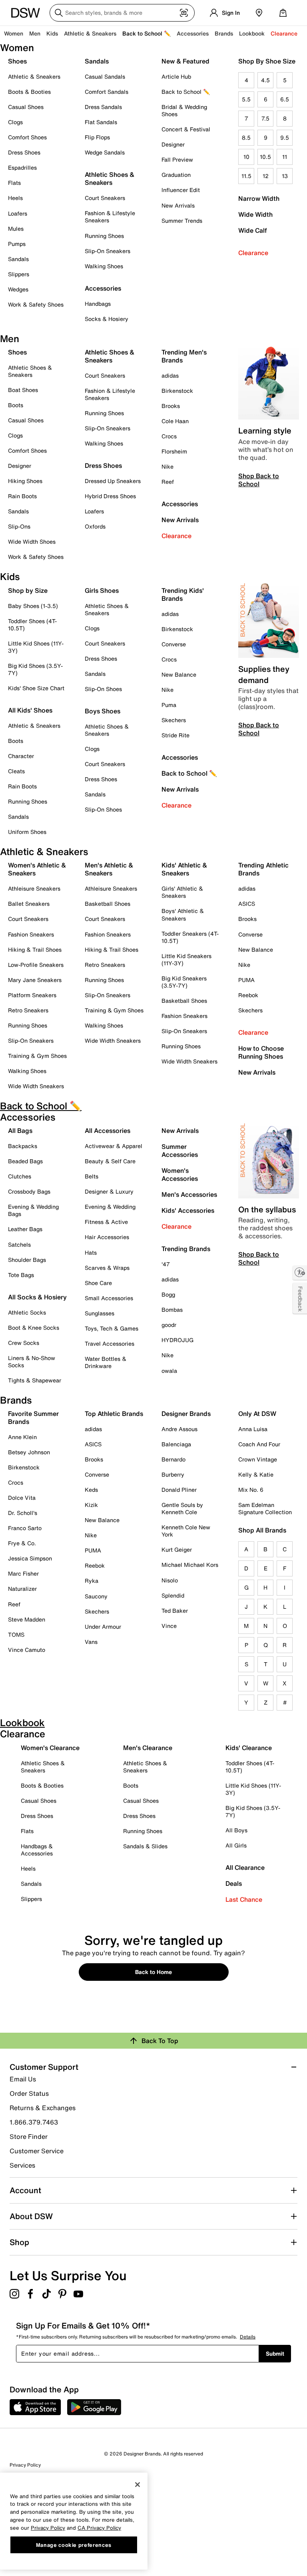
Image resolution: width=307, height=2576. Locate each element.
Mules (16, 229)
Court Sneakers (105, 198)
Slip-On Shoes (103, 689)
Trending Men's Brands (184, 356)
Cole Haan (175, 421)
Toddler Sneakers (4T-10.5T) (190, 937)
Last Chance (244, 1899)
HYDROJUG (177, 1340)
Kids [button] (52, 33)
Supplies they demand (264, 674)
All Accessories (108, 1131)
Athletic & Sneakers (34, 76)
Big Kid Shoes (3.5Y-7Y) (35, 669)
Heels (15, 198)
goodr (169, 1325)
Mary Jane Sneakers (35, 980)
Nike (167, 466)
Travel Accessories (110, 1343)
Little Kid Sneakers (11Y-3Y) (186, 959)
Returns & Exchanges (43, 2108)
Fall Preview (177, 159)
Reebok (248, 995)
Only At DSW (257, 1414)
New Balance (179, 674)
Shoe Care (98, 1283)
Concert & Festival (186, 129)
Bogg (168, 1294)
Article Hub (176, 76)
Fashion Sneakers (31, 934)
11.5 (246, 176)
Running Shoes (104, 236)
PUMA (246, 980)
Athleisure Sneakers (34, 888)
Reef (168, 482)
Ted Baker (175, 1611)
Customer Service (37, 2151)
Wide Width (255, 214)
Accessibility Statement (36, 2521)
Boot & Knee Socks (34, 1328)
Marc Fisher (23, 1573)
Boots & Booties (29, 92)
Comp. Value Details (32, 2532)
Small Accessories (109, 1298)
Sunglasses (100, 1313)
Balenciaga (176, 1444)
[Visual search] (184, 13)
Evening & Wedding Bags (33, 1210)
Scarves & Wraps (107, 1268)
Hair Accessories (107, 1237)
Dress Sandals (103, 107)
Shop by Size (28, 590)
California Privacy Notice (37, 2476)
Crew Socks (24, 1343)
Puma (169, 705)
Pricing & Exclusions (33, 2543)
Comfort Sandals (107, 92)
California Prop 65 (30, 2554)
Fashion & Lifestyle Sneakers (110, 217)
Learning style (265, 431)
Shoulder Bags (27, 1260)
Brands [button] (224, 33)
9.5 (285, 138)
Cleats (16, 771)
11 (285, 157)
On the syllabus (267, 1209)
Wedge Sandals (105, 152)
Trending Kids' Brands (183, 594)
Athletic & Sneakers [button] (90, 33)
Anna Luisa (253, 1429)
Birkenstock (177, 391)
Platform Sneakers (32, 995)
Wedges (18, 289)
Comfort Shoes (27, 137)
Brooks (171, 406)
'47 (166, 1264)
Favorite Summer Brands (33, 1418)
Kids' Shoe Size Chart (36, 688)
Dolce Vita (22, 1498)
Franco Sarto (25, 1528)
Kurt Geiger (177, 1549)
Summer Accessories (180, 1150)
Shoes (17, 61)
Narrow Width (259, 198)
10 (246, 157)
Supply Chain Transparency (40, 2498)
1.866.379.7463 (34, 2122)
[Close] (138, 2485)
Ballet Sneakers (29, 904)
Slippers (19, 274)
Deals (234, 1883)
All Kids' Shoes (30, 710)
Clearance (253, 253)
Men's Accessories (189, 1194)
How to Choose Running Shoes (261, 1052)
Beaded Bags (25, 1161)
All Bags (20, 1131)
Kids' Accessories (188, 1210)
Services (22, 2165)
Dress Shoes (24, 152)
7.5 (265, 118)
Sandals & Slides (145, 1846)
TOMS (16, 1635)
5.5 (246, 99)
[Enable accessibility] (300, 1273)
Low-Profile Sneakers (36, 965)
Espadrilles (22, 167)
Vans (91, 1642)
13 (285, 176)
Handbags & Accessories (37, 1850)
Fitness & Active (106, 1222)
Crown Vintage (258, 1459)
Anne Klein (22, 1437)
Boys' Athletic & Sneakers (183, 914)
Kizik (91, 1505)
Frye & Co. (22, 1543)
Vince (169, 1626)
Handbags (98, 304)
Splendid (173, 1595)
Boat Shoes (23, 390)
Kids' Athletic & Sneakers (184, 869)
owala (169, 1371)
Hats (91, 1252)
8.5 (246, 138)
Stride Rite (175, 735)
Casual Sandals (105, 76)
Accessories (180, 504)
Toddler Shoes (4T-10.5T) (32, 625)
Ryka (92, 1581)
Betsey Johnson (29, 1452)
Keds (91, 1490)
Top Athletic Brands (114, 1414)
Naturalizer (22, 1589)
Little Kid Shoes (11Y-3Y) (36, 647)
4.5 (265, 80)
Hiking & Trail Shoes (35, 949)
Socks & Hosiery (107, 319)
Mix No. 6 (251, 1490)
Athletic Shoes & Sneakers (110, 178)
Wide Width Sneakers (36, 1086)
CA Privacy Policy (99, 2528)
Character (21, 756)
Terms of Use (24, 2487)
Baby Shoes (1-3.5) (33, 606)
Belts (92, 1176)
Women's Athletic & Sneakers (37, 869)
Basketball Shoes (108, 904)
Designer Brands (186, 1414)
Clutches (20, 1176)
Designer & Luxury (109, 1191)
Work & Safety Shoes (36, 304)
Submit (275, 2353)
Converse (174, 644)
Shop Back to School (259, 480)
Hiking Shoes (25, 481)
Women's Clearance (50, 1748)
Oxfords (95, 526)
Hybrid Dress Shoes (110, 496)
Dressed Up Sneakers (113, 481)
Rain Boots (22, 496)
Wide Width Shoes (32, 542)
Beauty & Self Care (110, 1161)
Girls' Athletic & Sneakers (182, 892)
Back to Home (153, 1972)
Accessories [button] (193, 33)
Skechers (174, 720)
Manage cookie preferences (74, 2545)
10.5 (265, 157)
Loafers (18, 213)
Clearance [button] (284, 33)
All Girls (236, 1845)
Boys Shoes (103, 711)
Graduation (176, 175)
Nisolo (170, 1580)
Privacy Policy (25, 2465)
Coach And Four (259, 1444)
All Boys (236, 1830)
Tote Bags (21, 1275)
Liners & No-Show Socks (32, 1361)
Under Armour (103, 1627)
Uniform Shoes (27, 832)
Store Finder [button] (29, 2136)
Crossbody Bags (29, 1191)
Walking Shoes (104, 266)
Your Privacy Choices (48, 2510)
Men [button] (35, 33)
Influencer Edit (181, 190)
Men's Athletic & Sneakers (109, 869)
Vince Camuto (27, 1650)
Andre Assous (179, 1429)
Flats (14, 183)
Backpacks (23, 1146)
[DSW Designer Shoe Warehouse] (26, 12)
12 (266, 176)
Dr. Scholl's (23, 1513)
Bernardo (173, 1459)
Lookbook (252, 33)
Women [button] (14, 33)
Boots (16, 405)
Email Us (23, 2079)
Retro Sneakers (28, 1010)
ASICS (247, 904)
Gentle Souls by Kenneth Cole (182, 1508)
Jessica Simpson (30, 1558)
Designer (173, 144)
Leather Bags (25, 1229)
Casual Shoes (26, 107)
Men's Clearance (148, 1748)
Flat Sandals (101, 122)
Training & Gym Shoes (37, 1056)
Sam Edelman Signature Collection (265, 1508)
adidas (170, 375)
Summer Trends (182, 221)
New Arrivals (178, 205)
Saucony (96, 1596)
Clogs (15, 122)
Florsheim (174, 451)
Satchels (19, 1244)
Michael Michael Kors (190, 1565)
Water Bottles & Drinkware (106, 1362)
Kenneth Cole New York (186, 1531)
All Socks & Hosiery (37, 1297)
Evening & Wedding (110, 1207)
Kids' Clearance (249, 1748)
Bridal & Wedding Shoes (184, 110)
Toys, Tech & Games (112, 1328)
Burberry (173, 1474)
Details (248, 2337)
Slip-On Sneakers (108, 251)
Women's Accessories (180, 1174)
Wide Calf (253, 230)
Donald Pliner (179, 1490)
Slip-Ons (19, 526)
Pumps (17, 244)
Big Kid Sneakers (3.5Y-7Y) (184, 982)
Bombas (172, 1310)
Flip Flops (97, 137)
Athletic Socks (27, 1312)
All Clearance (245, 1867)
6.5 (285, 99)
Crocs (169, 436)
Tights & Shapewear (35, 1380)
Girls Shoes (102, 590)
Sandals (18, 259)
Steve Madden (27, 1619)
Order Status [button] (29, 2093)
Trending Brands (186, 1249)
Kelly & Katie (256, 1474)
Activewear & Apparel (114, 1146)
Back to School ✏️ (147, 33)
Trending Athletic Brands (263, 869)
